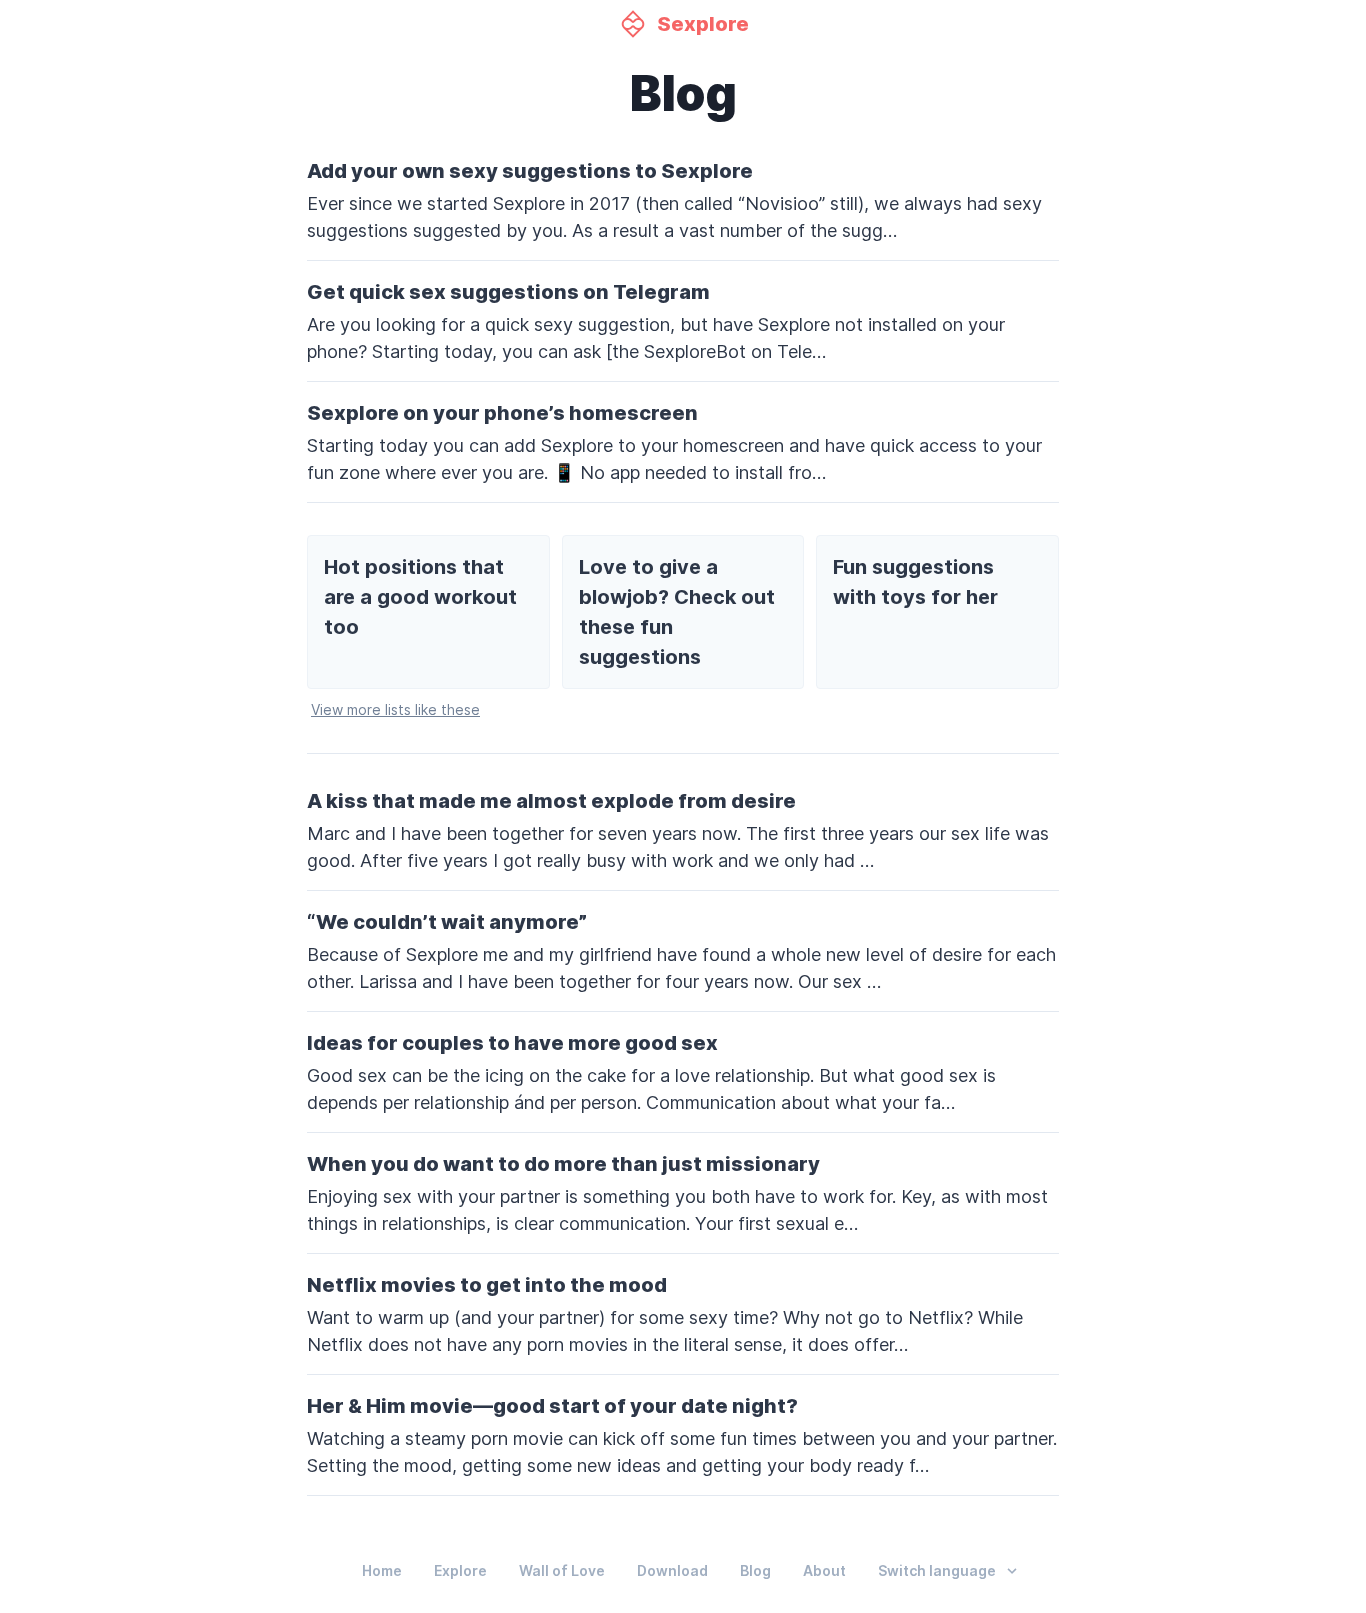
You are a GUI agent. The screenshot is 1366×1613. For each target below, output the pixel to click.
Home (382, 1570)
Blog (755, 1570)
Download (672, 1570)
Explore (460, 1570)
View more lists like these (395, 709)
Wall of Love (562, 1570)
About (824, 1570)
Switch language (937, 1571)
